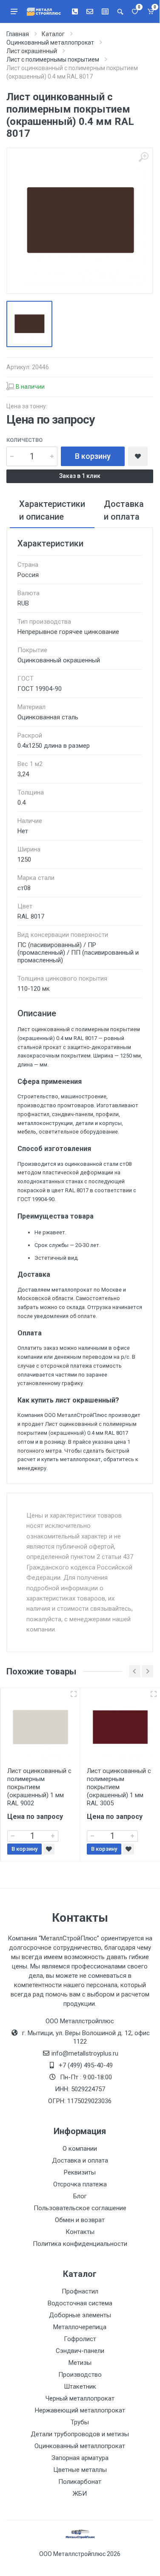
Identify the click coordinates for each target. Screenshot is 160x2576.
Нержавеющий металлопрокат (80, 2410)
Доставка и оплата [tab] (124, 510)
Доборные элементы (80, 2315)
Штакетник (80, 2387)
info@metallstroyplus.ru (85, 2053)
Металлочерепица (80, 2327)
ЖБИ (80, 2494)
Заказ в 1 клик (80, 476)
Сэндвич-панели (80, 2351)
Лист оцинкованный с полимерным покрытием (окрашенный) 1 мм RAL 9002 (39, 1787)
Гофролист (80, 2339)
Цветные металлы (80, 2470)
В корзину (93, 456)
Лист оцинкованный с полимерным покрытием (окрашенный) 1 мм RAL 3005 (119, 1787)
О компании (80, 2149)
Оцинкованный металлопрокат (80, 2446)
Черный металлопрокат (80, 2398)
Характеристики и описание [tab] (52, 510)
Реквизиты (80, 2172)
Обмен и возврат (80, 2220)
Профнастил (80, 2291)
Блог (80, 2196)
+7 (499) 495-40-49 (86, 2065)
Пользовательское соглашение (80, 2208)
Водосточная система (80, 2303)
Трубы (80, 2422)
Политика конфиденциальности (80, 2244)
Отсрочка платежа (80, 2184)
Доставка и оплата (80, 2160)
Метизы (80, 2363)
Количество (24, 440)
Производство (80, 2375)
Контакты (80, 2232)
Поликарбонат (80, 2482)
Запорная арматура (80, 2458)
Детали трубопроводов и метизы (80, 2434)
